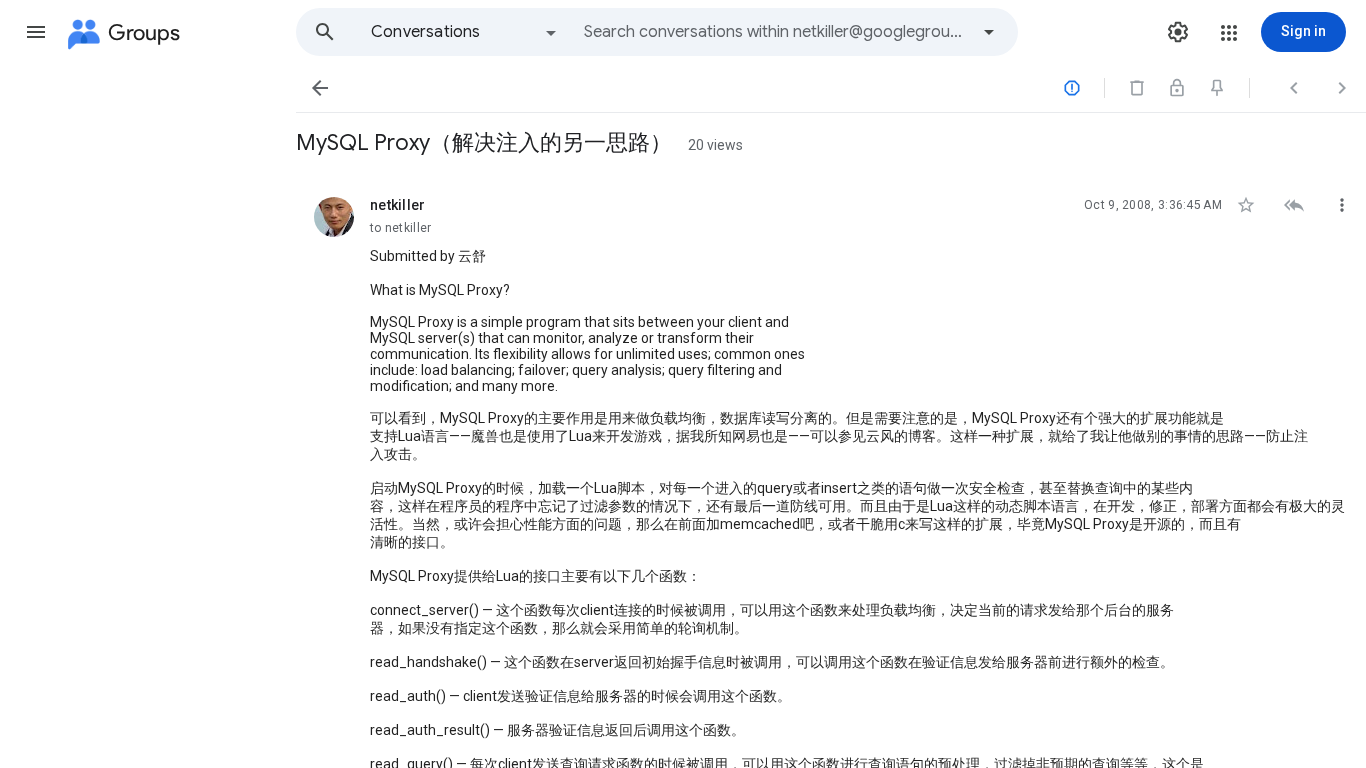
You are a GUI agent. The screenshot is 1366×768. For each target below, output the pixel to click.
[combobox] (776, 32)
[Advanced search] (989, 32)
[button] (36, 32)
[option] (465, 32)
